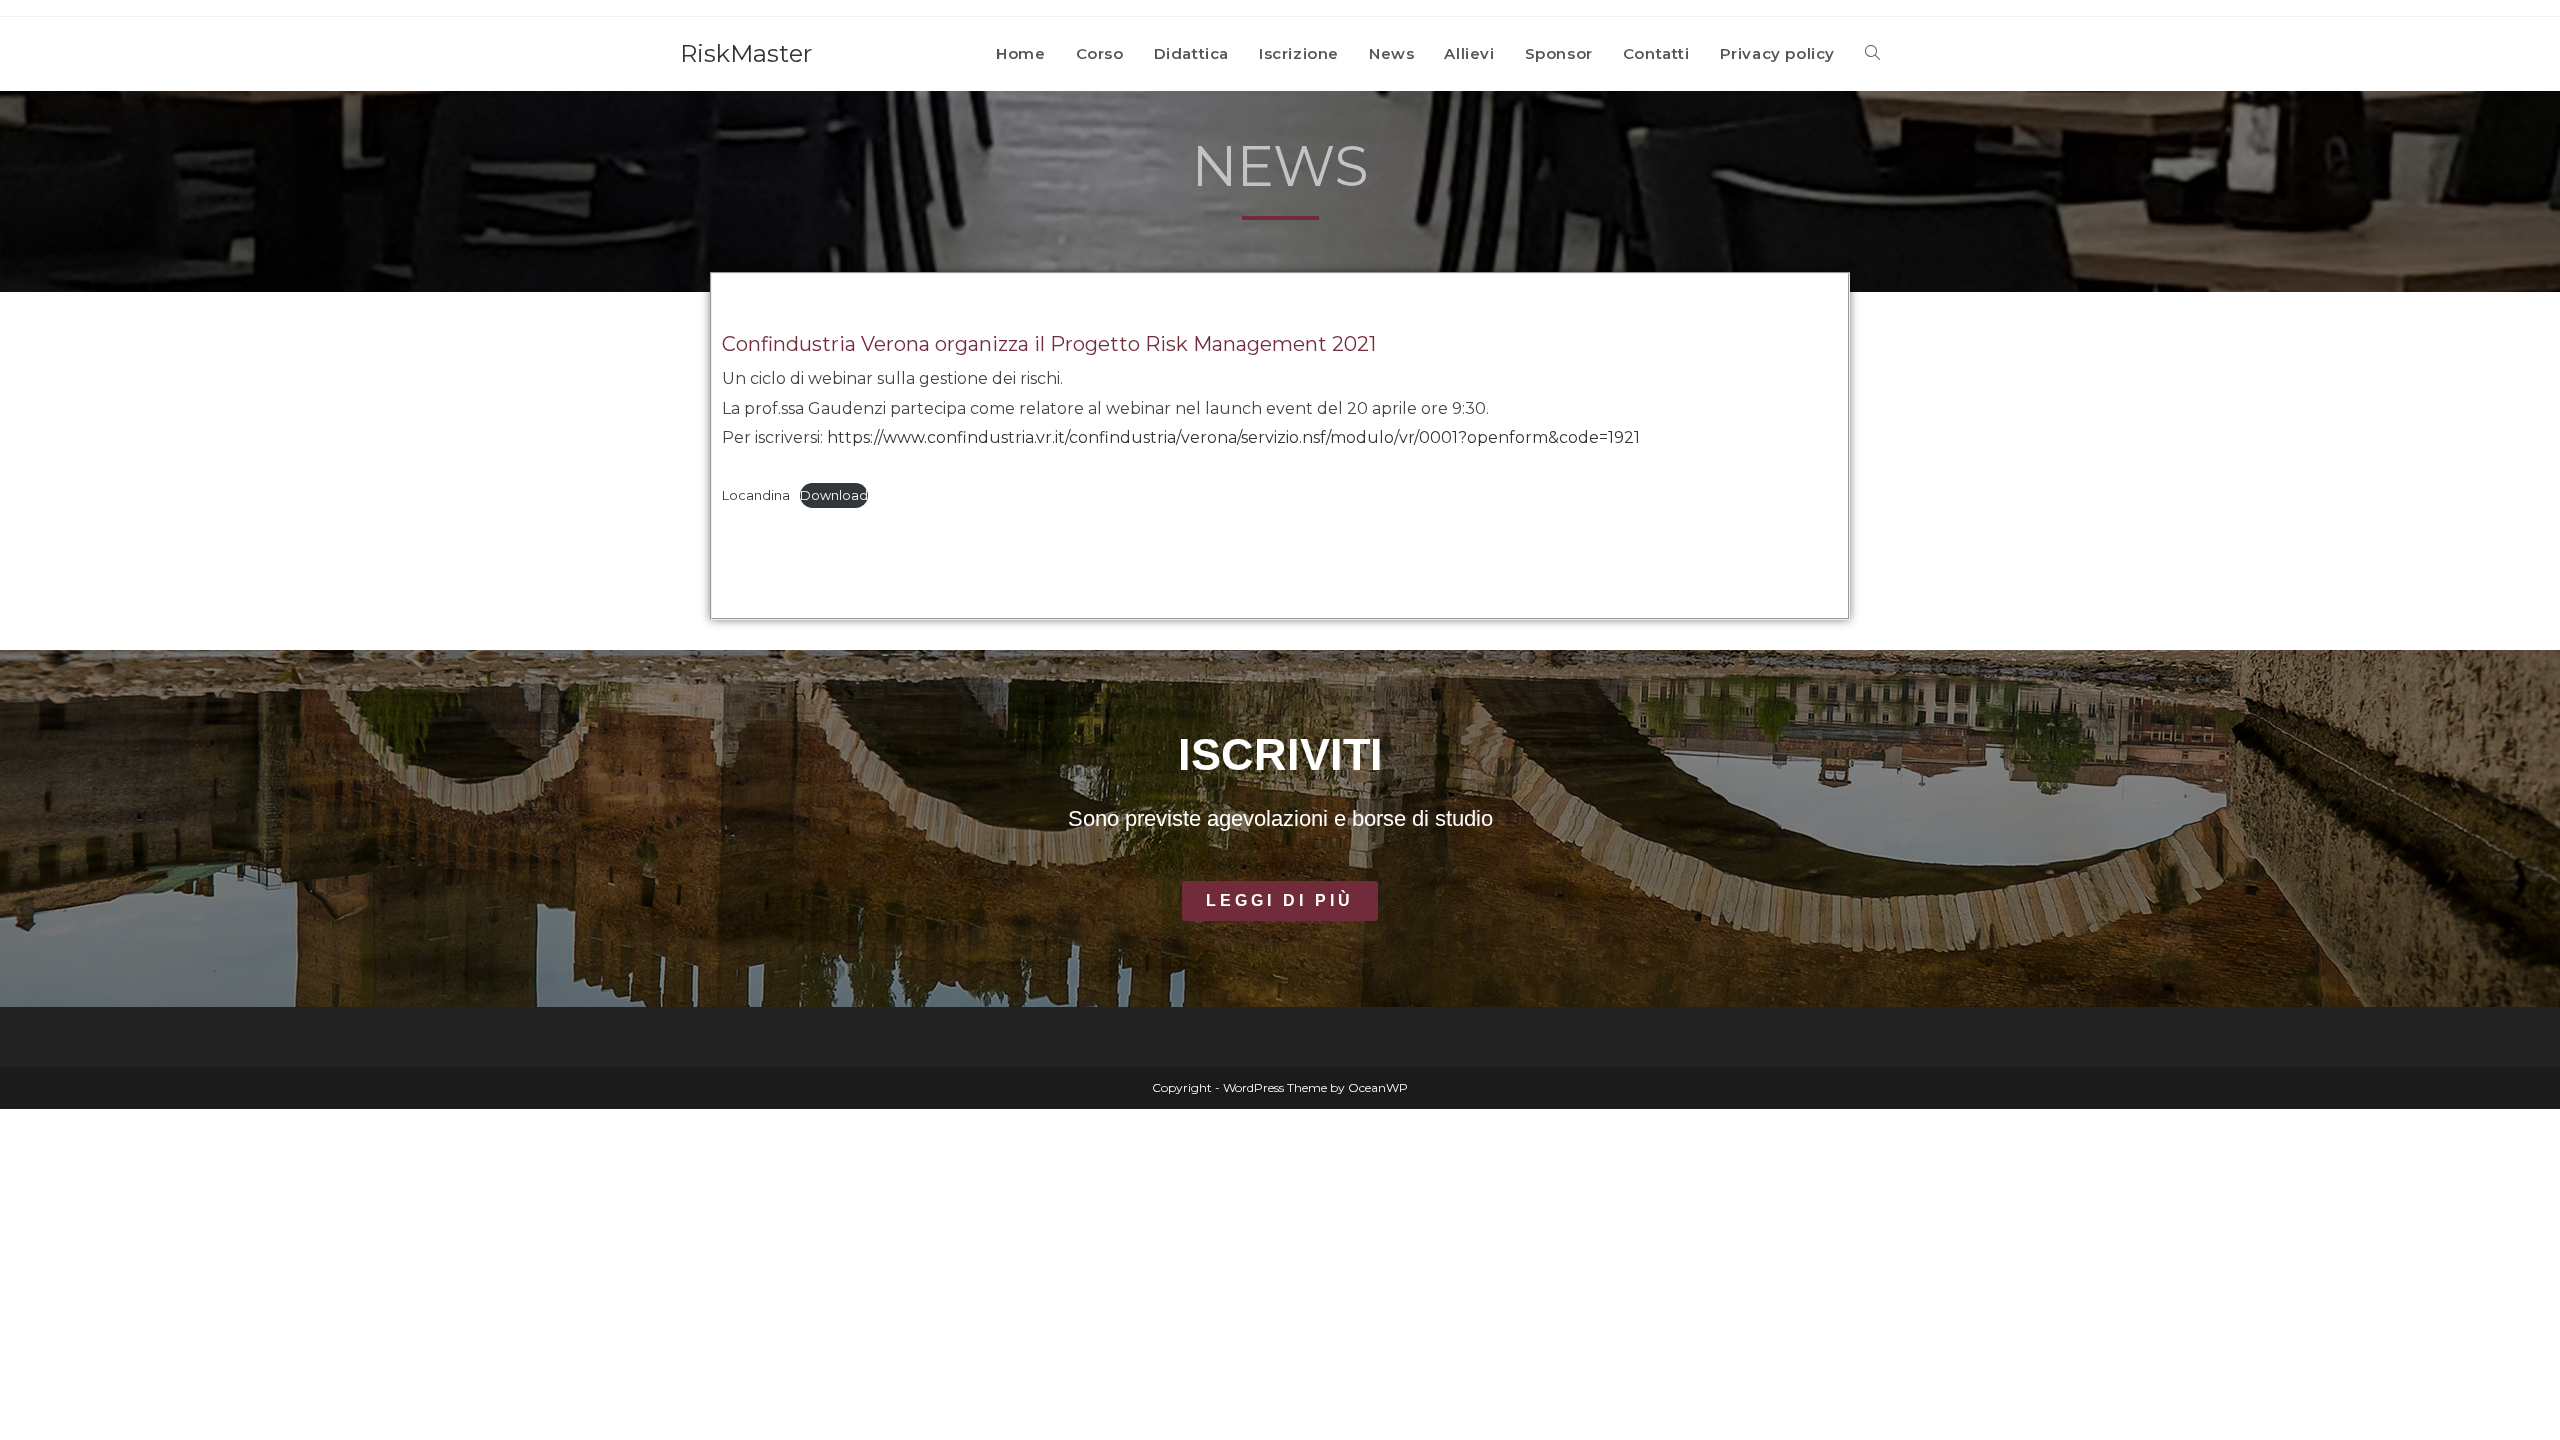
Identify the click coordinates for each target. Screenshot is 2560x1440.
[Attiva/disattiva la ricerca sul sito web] (1872, 54)
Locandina (756, 495)
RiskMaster (746, 53)
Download (834, 495)
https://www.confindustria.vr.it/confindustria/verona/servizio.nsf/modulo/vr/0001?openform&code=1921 (1233, 437)
